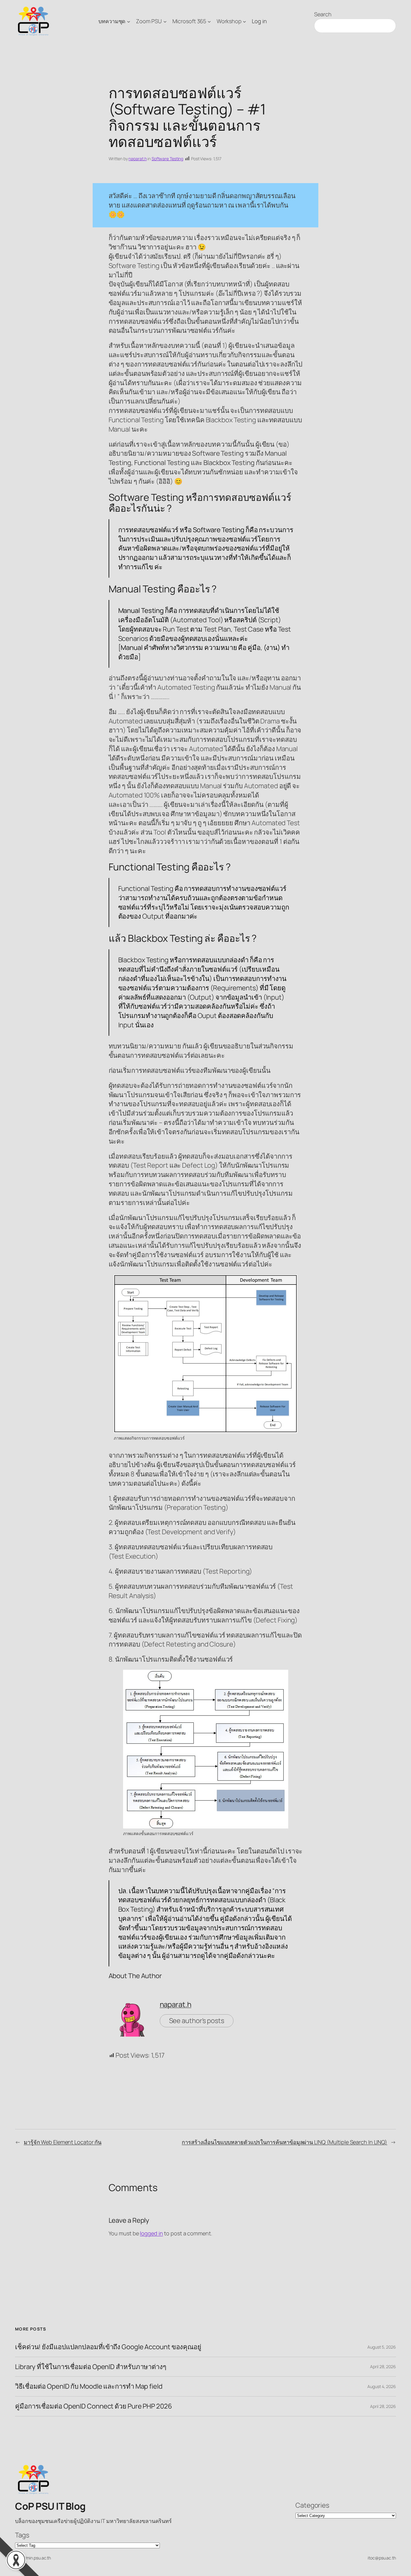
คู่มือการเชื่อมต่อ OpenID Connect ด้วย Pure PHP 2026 (94, 2406)
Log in (259, 21)
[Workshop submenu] (244, 21)
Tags (22, 2535)
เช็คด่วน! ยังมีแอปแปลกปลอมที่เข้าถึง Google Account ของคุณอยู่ (108, 2347)
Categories (312, 2505)
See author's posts (197, 2021)
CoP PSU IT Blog (50, 2506)
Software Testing (167, 159)
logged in (151, 2233)
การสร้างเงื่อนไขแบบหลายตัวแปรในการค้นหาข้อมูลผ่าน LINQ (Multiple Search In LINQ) (284, 2142)
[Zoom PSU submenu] (165, 21)
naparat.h (138, 159)
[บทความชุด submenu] (129, 21)
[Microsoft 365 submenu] (209, 21)
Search (323, 14)
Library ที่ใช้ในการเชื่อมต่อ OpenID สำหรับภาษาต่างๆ (91, 2367)
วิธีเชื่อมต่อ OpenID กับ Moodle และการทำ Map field (89, 2386)
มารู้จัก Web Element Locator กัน (63, 2142)
